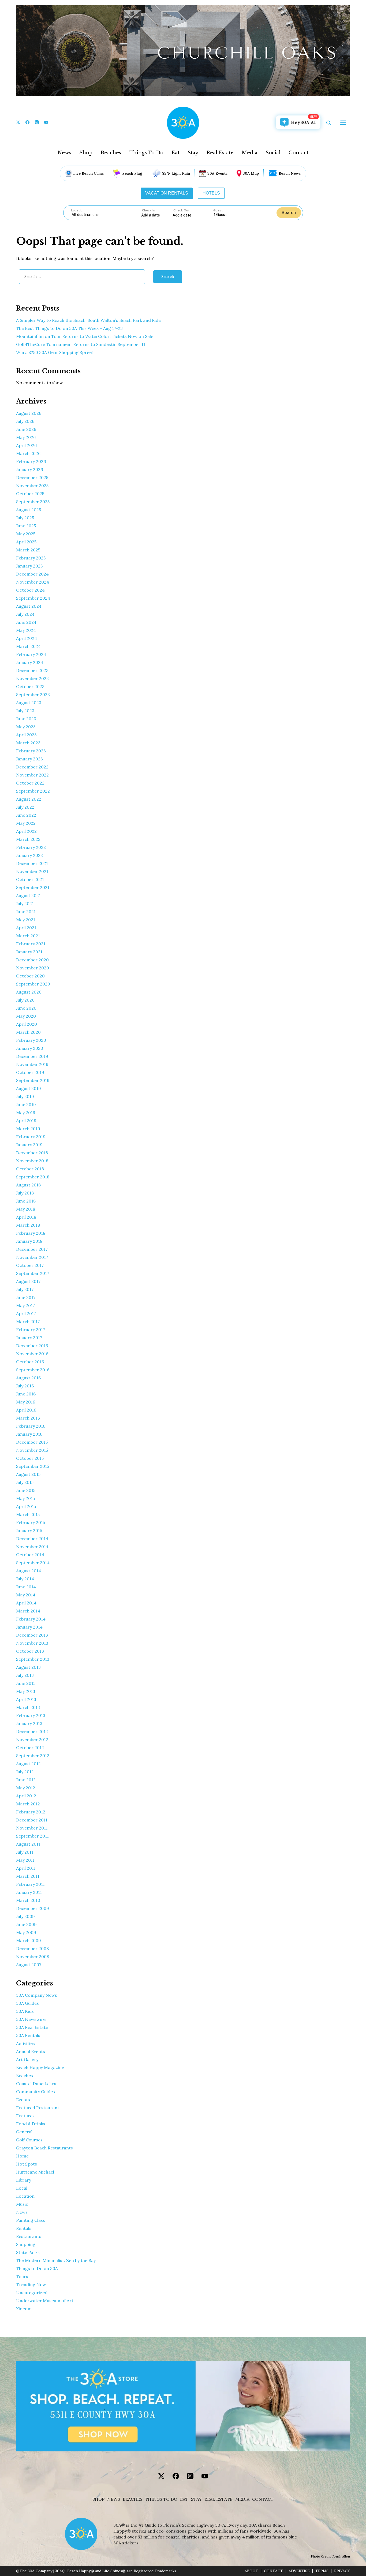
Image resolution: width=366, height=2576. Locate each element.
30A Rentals (28, 2035)
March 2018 (28, 1225)
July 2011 (25, 1852)
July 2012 (25, 1772)
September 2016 (33, 1370)
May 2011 (25, 1860)
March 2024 (28, 646)
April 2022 (26, 831)
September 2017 (33, 1273)
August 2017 (28, 1281)
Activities (25, 2043)
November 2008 (33, 1957)
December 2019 (32, 1056)
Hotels (211, 193)
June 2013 (26, 1683)
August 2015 (28, 1474)
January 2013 (29, 1723)
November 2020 (33, 968)
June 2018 (26, 1201)
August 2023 (29, 703)
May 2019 (26, 1112)
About (251, 2571)
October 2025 (30, 494)
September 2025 (33, 502)
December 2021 (32, 863)
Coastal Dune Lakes (36, 2084)
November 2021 (32, 871)
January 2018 (29, 1241)
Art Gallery (27, 2059)
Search (289, 213)
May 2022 (26, 823)
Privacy (342, 2571)
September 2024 (33, 598)
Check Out (181, 210)
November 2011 (32, 1828)
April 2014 (26, 1603)
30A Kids (25, 2011)
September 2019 (33, 1080)
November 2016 (32, 1354)
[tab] (167, 193)
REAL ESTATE (219, 2499)
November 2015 (32, 1450)
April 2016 (26, 1410)
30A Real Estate (32, 2027)
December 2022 (32, 767)
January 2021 (29, 952)
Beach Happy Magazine (40, 2067)
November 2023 (32, 678)
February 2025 (31, 558)
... (157, 215)
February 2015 (31, 1522)
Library (24, 2180)
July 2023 (25, 711)
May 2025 (26, 534)
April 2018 (26, 1217)
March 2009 (29, 1940)
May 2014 (26, 1595)
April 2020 (27, 1024)
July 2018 (25, 1193)
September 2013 (33, 1659)
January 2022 (29, 855)
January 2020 (30, 1048)
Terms (322, 2571)
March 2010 (28, 1900)
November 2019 (32, 1064)
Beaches (111, 153)
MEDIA (242, 2499)
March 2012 (28, 1804)
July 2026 (25, 421)
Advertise (299, 2571)
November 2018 (32, 1161)
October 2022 (30, 783)
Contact (298, 153)
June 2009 (26, 1924)
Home (22, 2156)
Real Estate (220, 153)
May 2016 (26, 1402)
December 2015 (32, 1442)
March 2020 (28, 1032)
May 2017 (25, 1305)
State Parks (28, 2252)
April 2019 (26, 1121)
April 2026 (26, 445)
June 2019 (26, 1104)
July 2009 (25, 1916)
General (24, 2132)
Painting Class (31, 2220)
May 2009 (26, 1932)
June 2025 (26, 526)
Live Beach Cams (88, 173)
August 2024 (29, 606)
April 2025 (26, 542)
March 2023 (28, 743)
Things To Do (146, 153)
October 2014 (30, 1555)
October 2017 (30, 1265)
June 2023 (26, 719)
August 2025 (29, 510)
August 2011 (28, 1844)
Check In (149, 210)
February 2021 (31, 944)
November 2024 (33, 582)
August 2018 (28, 1185)
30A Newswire (31, 2019)
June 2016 (26, 1394)
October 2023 (30, 686)
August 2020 (29, 992)
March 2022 (28, 839)
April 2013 (26, 1699)
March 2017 (28, 1321)
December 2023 (32, 670)
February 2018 (31, 1233)
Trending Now (31, 2284)
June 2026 (26, 429)
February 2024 (31, 654)
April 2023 (26, 735)
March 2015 (28, 1514)
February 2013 (31, 1715)
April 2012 (26, 1796)
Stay (193, 153)
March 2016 (28, 1418)
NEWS (114, 2499)
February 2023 (31, 751)
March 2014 (28, 1611)
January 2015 (29, 1530)
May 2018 (26, 1209)
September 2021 (33, 887)
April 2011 (26, 1868)
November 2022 (32, 775)
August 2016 (28, 1378)
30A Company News (37, 1995)
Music (22, 2204)
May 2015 (25, 1498)
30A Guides (27, 2003)
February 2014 (31, 1619)
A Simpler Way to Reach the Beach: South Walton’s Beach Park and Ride (88, 320)
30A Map (251, 173)
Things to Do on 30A (37, 2268)
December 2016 (32, 1346)
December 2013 (32, 1635)
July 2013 (25, 1675)
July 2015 (25, 1482)
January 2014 (29, 1627)
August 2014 (29, 1571)
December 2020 (32, 960)
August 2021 (28, 895)
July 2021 (25, 904)
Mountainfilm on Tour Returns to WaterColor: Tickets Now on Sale (85, 336)
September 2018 (33, 1177)
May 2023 (26, 727)
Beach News (290, 173)
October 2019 (30, 1072)
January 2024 (30, 662)
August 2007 (29, 1965)
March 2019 (28, 1129)
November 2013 (32, 1643)
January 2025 (29, 566)
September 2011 (32, 1836)
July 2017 (25, 1289)
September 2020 (33, 984)
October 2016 (30, 1362)
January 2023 (29, 759)
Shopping (26, 2244)
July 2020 (25, 1000)
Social (273, 153)
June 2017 (26, 1297)
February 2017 (31, 1330)
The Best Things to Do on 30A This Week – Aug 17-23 (69, 328)
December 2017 (32, 1249)
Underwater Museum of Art (45, 2301)
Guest (218, 210)
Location (78, 210)
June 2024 (26, 622)
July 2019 (25, 1096)
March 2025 (28, 550)
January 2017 (29, 1338)
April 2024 (27, 638)
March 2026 (28, 453)
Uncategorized (32, 2293)
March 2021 (28, 936)
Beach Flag (132, 173)
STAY (196, 2499)
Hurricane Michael (35, 2172)
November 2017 (32, 1257)
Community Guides (36, 2092)
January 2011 (29, 1892)
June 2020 (26, 1008)
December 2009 (33, 1908)
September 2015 (33, 1466)
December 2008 (32, 1948)
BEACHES (132, 2499)
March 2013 (28, 1707)
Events (23, 2100)
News (64, 153)
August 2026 (29, 413)
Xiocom (24, 2309)
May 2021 (26, 920)
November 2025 (32, 486)
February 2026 (31, 461)
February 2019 (31, 1137)
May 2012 (26, 1788)
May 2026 (26, 437)
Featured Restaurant (38, 2108)
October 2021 (30, 879)
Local (22, 2188)
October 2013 (30, 1651)
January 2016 (29, 1434)
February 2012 (31, 1812)
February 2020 (31, 1040)
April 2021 (26, 928)
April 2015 (26, 1506)
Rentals (24, 2228)
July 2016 (25, 1386)
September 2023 (33, 695)
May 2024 (26, 630)
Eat (175, 153)
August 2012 (28, 1764)
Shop (86, 153)
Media (250, 153)
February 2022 (31, 847)
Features (25, 2116)
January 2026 (29, 469)
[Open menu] (343, 123)
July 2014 (25, 1579)
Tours (22, 2276)
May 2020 (26, 1016)
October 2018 (30, 1169)
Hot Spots (27, 2164)
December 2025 (32, 477)
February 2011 (30, 1884)
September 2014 (33, 1563)
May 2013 (26, 1691)
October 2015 (30, 1458)
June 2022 (26, 815)
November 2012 (32, 1739)
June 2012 (26, 1780)
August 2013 (28, 1667)
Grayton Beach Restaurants (44, 2148)
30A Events (217, 173)
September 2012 (33, 1756)
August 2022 (29, 799)
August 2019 (29, 1088)
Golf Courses (29, 2140)
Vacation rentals (167, 193)
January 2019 (29, 1145)
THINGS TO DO (161, 2499)
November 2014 (32, 1547)
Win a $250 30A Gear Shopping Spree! (54, 352)
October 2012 (30, 1748)
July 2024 (25, 614)
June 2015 (26, 1490)
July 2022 (25, 807)
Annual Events (31, 2051)
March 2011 (28, 1876)
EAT (184, 2499)
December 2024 (32, 574)
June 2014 (26, 1587)
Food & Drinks (31, 2124)
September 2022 (33, 791)
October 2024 (30, 590)
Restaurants (29, 2236)
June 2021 (26, 912)
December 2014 (32, 1539)
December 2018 (32, 1153)
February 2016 (31, 1426)
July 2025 (25, 518)
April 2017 (26, 1313)
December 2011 (32, 1820)
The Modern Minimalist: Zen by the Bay (56, 2260)
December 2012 (32, 1731)
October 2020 (30, 976)
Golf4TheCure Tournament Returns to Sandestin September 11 (81, 344)
